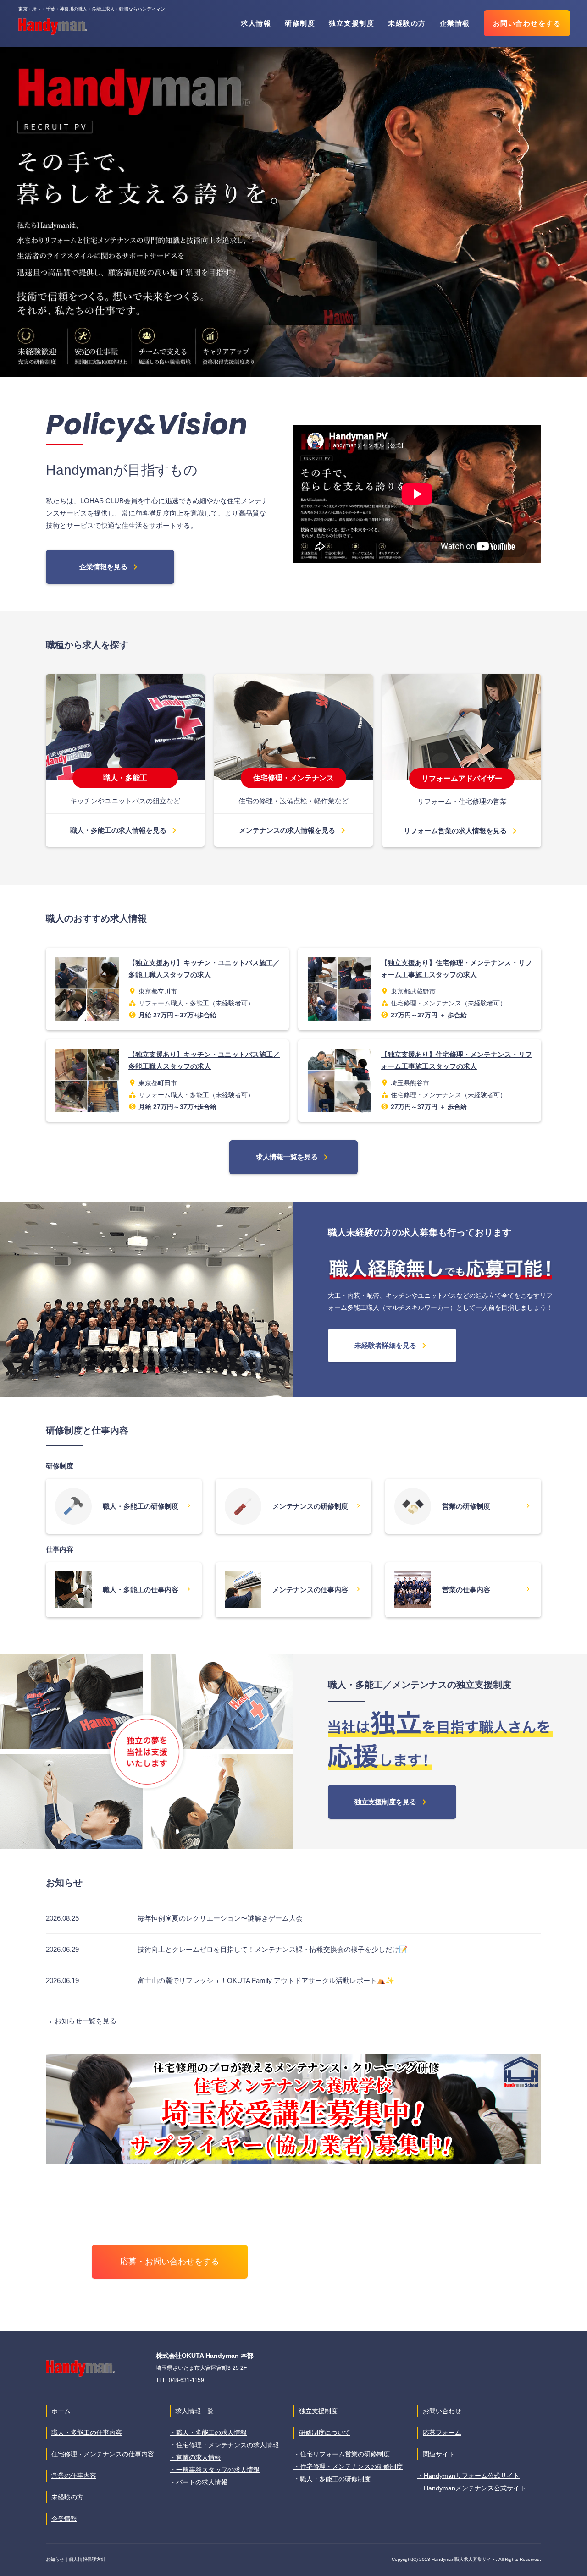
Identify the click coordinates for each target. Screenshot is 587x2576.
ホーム (61, 2411)
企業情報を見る (110, 567)
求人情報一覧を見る (293, 1157)
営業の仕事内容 (486, 1589)
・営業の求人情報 (195, 2457)
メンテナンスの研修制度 (316, 1506)
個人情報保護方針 (87, 2559)
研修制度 (300, 23)
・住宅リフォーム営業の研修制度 (342, 2454)
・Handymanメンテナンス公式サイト (472, 2488)
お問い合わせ (442, 2411)
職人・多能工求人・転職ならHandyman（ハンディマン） (53, 27)
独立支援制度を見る (392, 1802)
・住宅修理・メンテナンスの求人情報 (224, 2445)
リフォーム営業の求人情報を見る (462, 831)
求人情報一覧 (194, 2411)
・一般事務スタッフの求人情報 (215, 2470)
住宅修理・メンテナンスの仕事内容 (103, 2454)
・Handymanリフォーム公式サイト (468, 2476)
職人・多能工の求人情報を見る (125, 830)
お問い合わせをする (527, 23)
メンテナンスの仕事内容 (316, 1589)
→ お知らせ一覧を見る (81, 2021)
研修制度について (325, 2433)
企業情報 (455, 23)
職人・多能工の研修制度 (147, 1506)
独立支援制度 (352, 23)
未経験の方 (407, 23)
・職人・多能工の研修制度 (332, 2479)
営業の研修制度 (486, 1506)
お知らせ (55, 2559)
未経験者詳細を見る (392, 1346)
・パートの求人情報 (199, 2482)
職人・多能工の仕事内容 (147, 1589)
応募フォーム (442, 2433)
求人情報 (256, 23)
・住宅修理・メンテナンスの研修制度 (348, 2466)
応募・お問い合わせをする (170, 2262)
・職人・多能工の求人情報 (208, 2433)
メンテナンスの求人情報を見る (294, 830)
